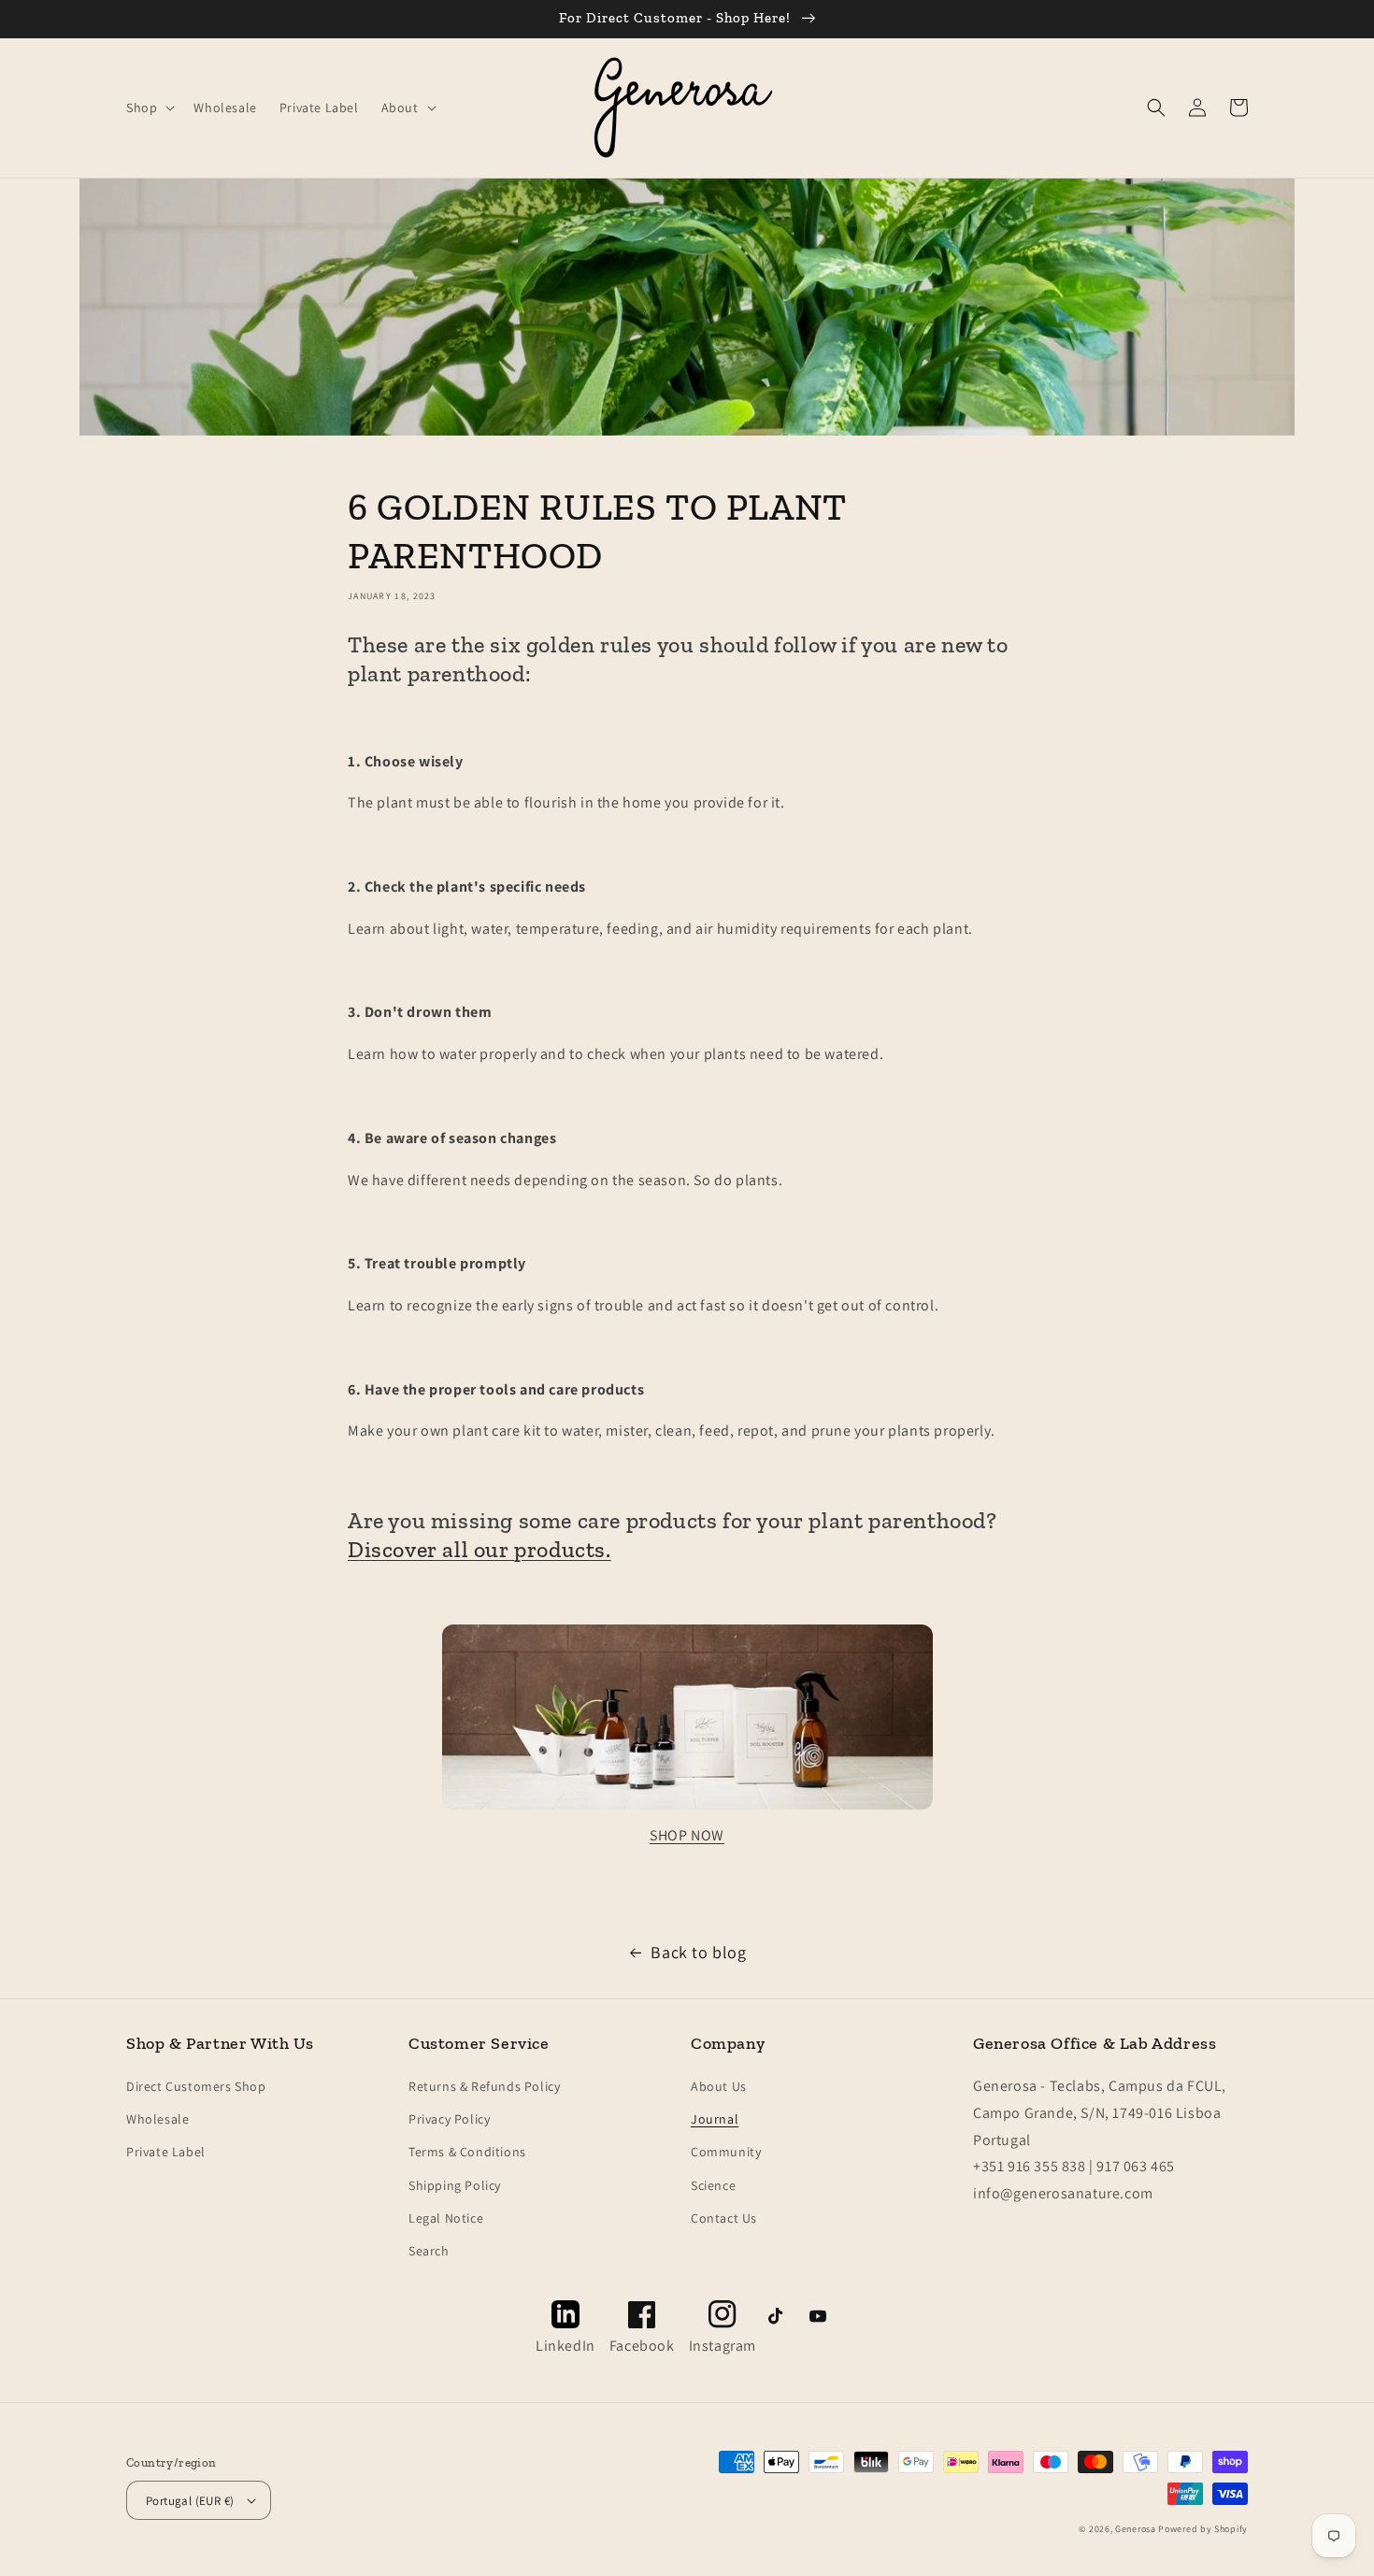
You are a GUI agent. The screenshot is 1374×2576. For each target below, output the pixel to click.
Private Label (166, 2152)
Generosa (1136, 2529)
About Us (719, 2086)
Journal (715, 2119)
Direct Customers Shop (196, 2086)
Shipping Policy (455, 2185)
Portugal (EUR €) (190, 2501)
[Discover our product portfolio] (687, 1808)
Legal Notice (446, 2218)
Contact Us (724, 2218)
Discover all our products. (479, 1549)
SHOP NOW (687, 1835)
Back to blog (698, 1952)
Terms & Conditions (467, 2152)
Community (726, 2152)
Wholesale (157, 2119)
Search (429, 2251)
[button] (149, 107)
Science (713, 2185)
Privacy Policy (449, 2119)
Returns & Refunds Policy (484, 2086)
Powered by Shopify (1203, 2529)
